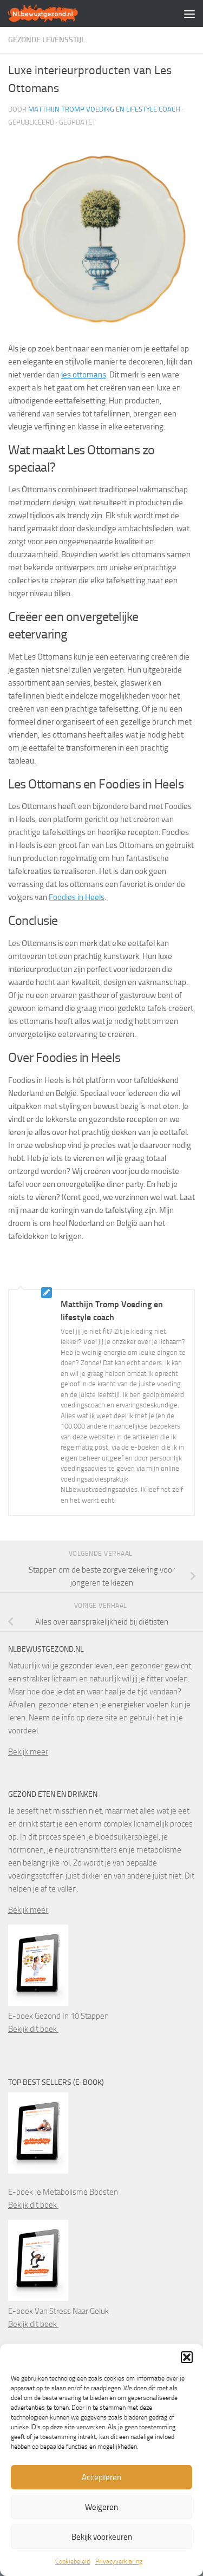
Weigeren (101, 2507)
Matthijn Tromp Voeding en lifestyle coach (104, 109)
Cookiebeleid (73, 2561)
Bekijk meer (28, 1752)
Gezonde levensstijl (47, 40)
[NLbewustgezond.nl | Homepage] (55, 14)
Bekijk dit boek (33, 2029)
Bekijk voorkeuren (102, 2537)
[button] (187, 2357)
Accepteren (101, 2477)
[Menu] (189, 14)
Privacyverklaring (119, 2561)
